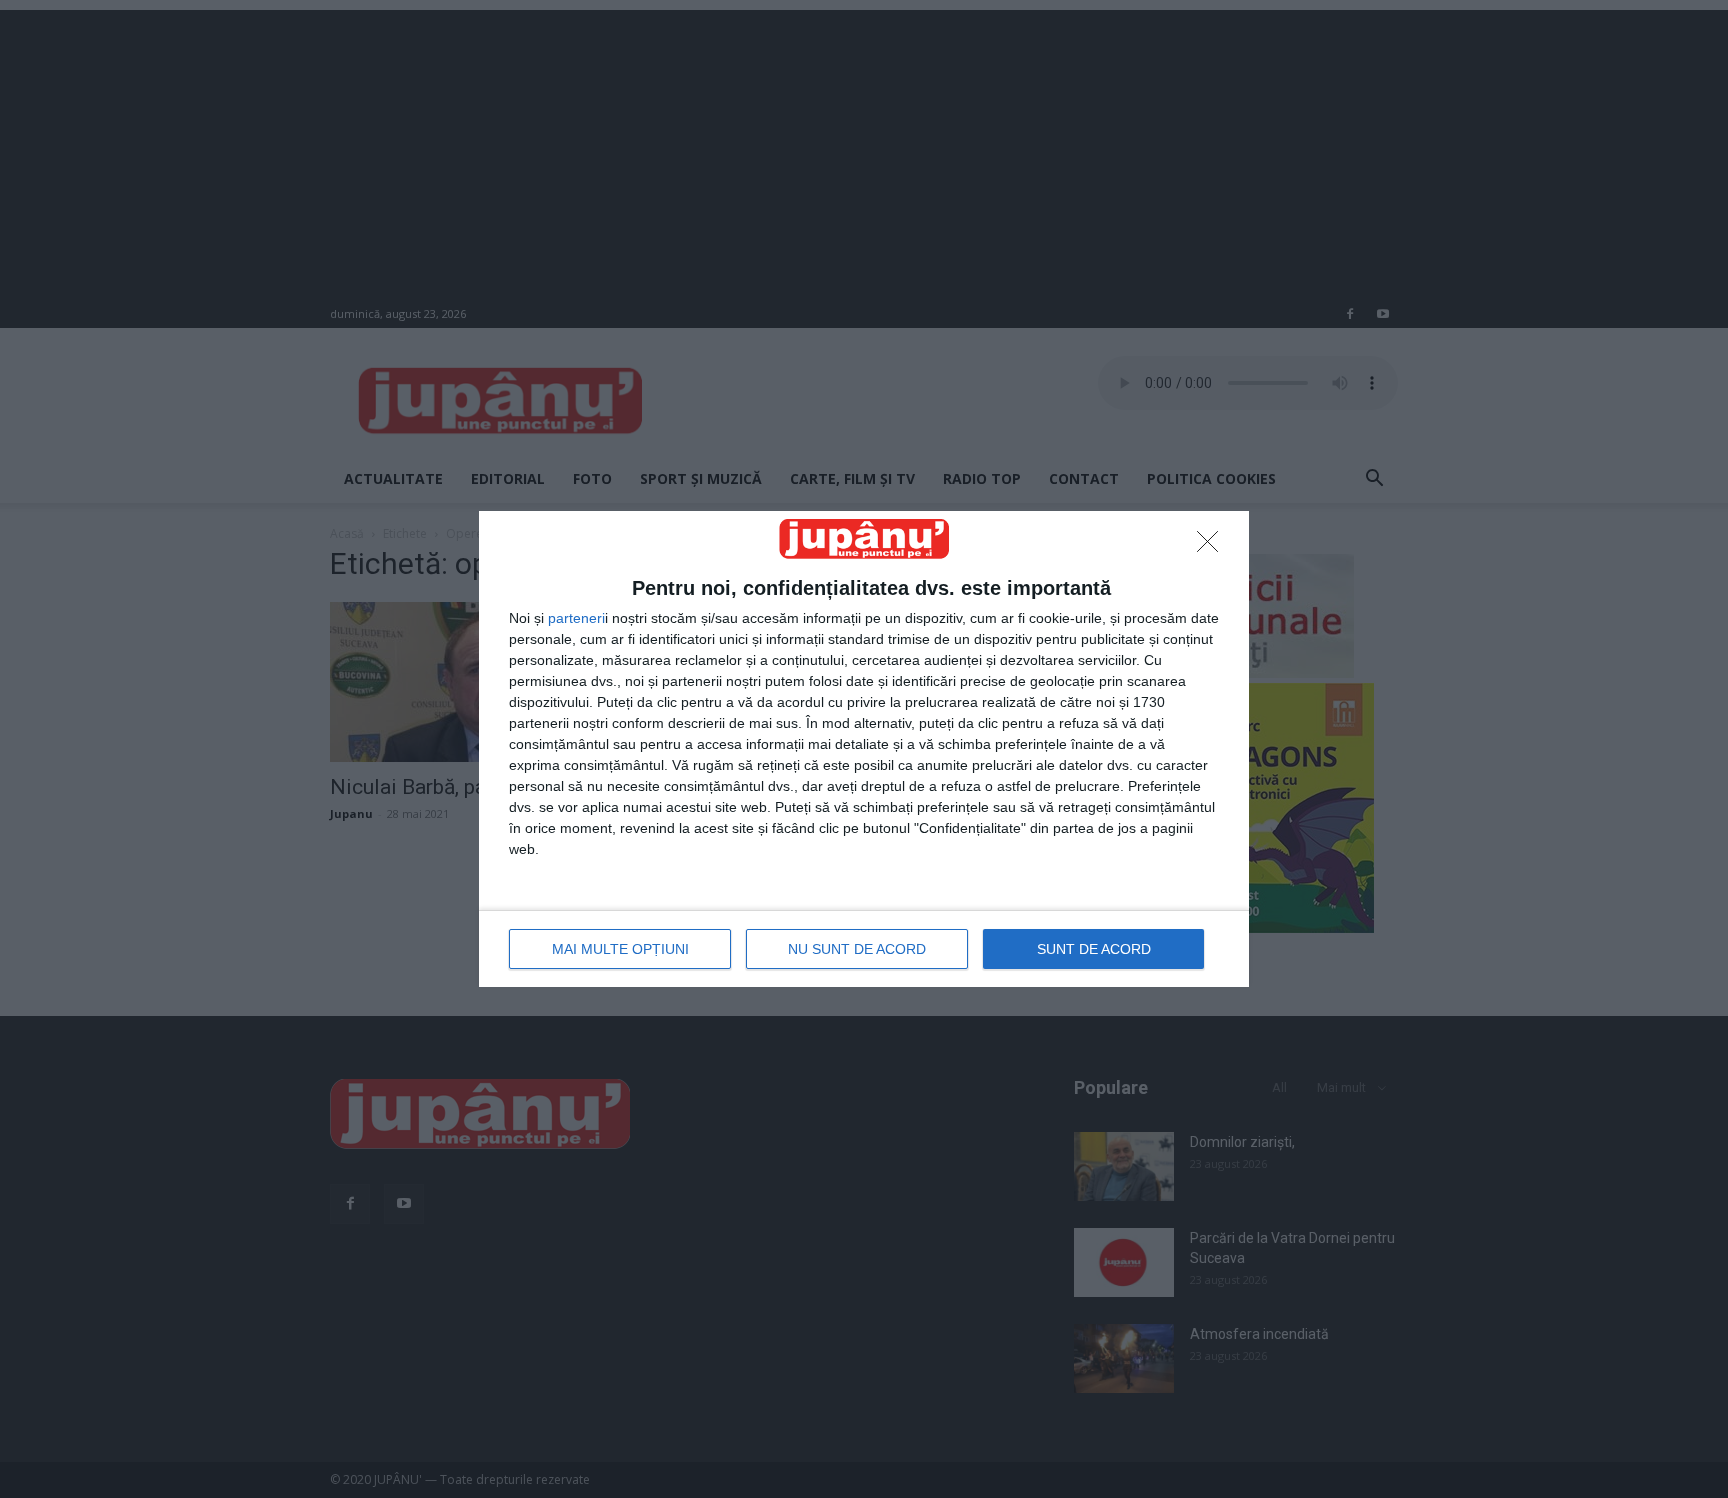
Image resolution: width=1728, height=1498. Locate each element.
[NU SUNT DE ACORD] (1213, 547)
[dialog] (864, 748)
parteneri (576, 618)
